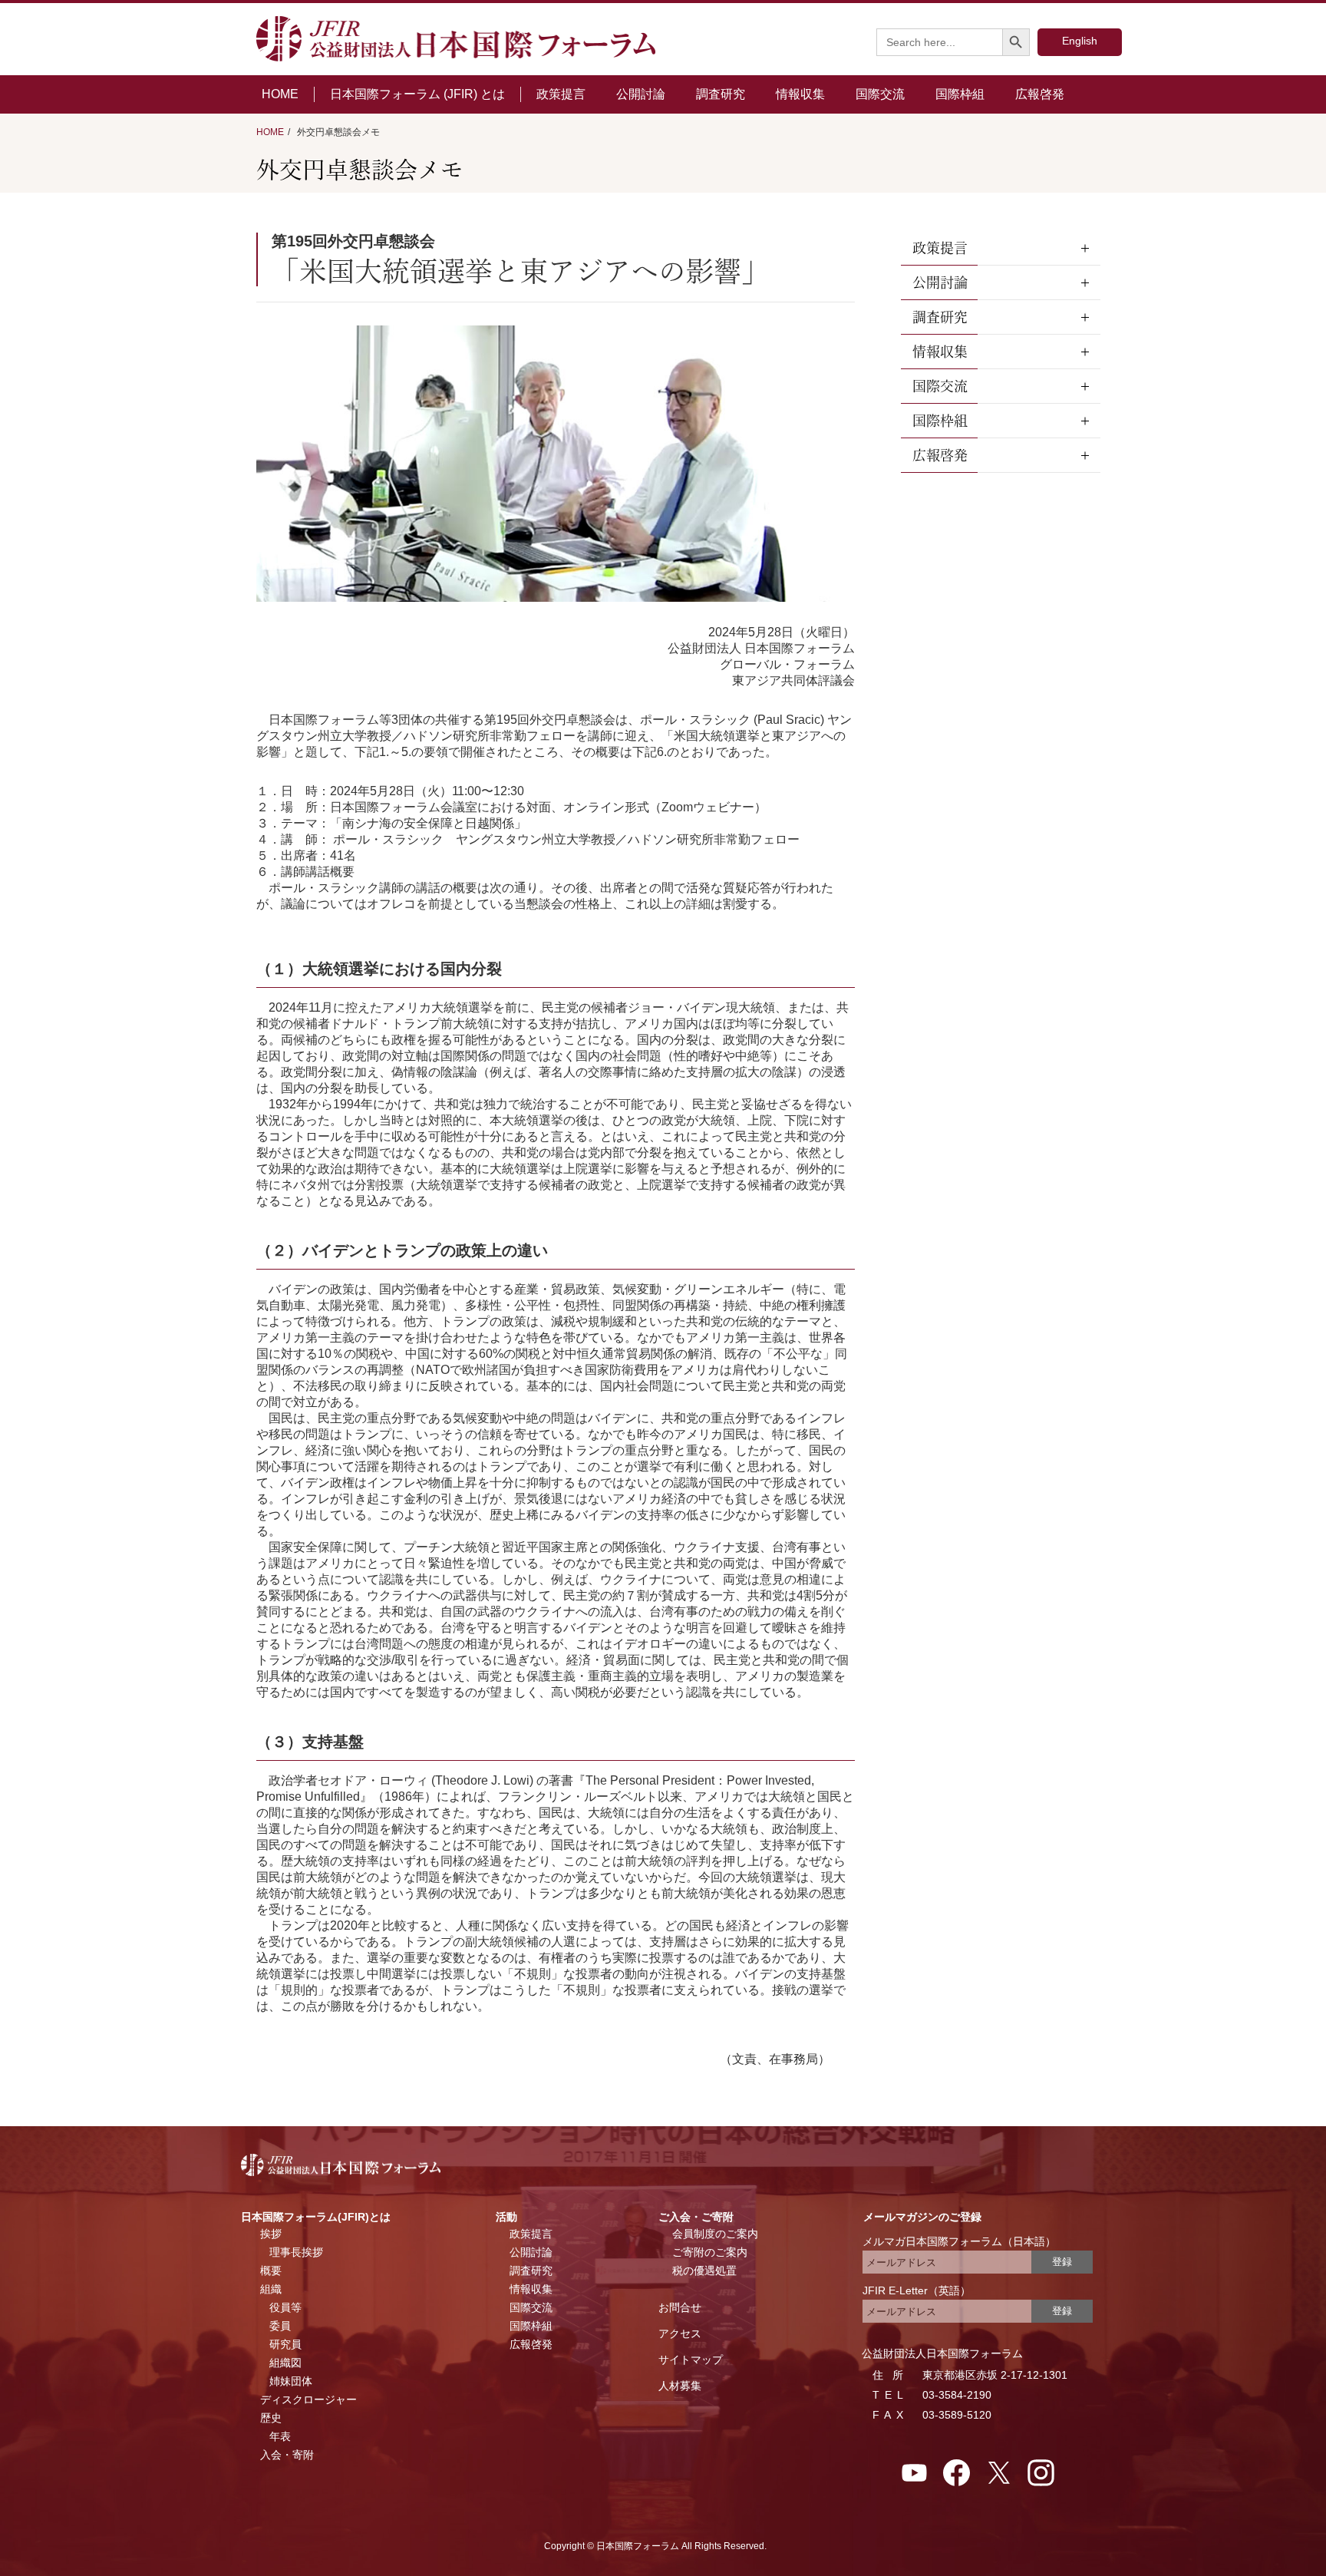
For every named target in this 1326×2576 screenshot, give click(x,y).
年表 (280, 2436)
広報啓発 (1040, 94)
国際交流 (880, 94)
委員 (280, 2326)
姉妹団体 (291, 2381)
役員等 (285, 2307)
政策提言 (561, 94)
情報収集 (800, 94)
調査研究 (721, 94)
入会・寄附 (287, 2455)
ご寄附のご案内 (710, 2252)
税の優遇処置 (704, 2271)
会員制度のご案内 (715, 2234)
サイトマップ (691, 2360)
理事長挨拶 (296, 2252)
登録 (1062, 2262)
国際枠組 (960, 94)
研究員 (285, 2344)
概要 (271, 2271)
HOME (280, 94)
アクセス (680, 2333)
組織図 (285, 2363)
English (1080, 41)
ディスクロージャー (308, 2399)
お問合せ (680, 2307)
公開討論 (641, 94)
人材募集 (680, 2386)
